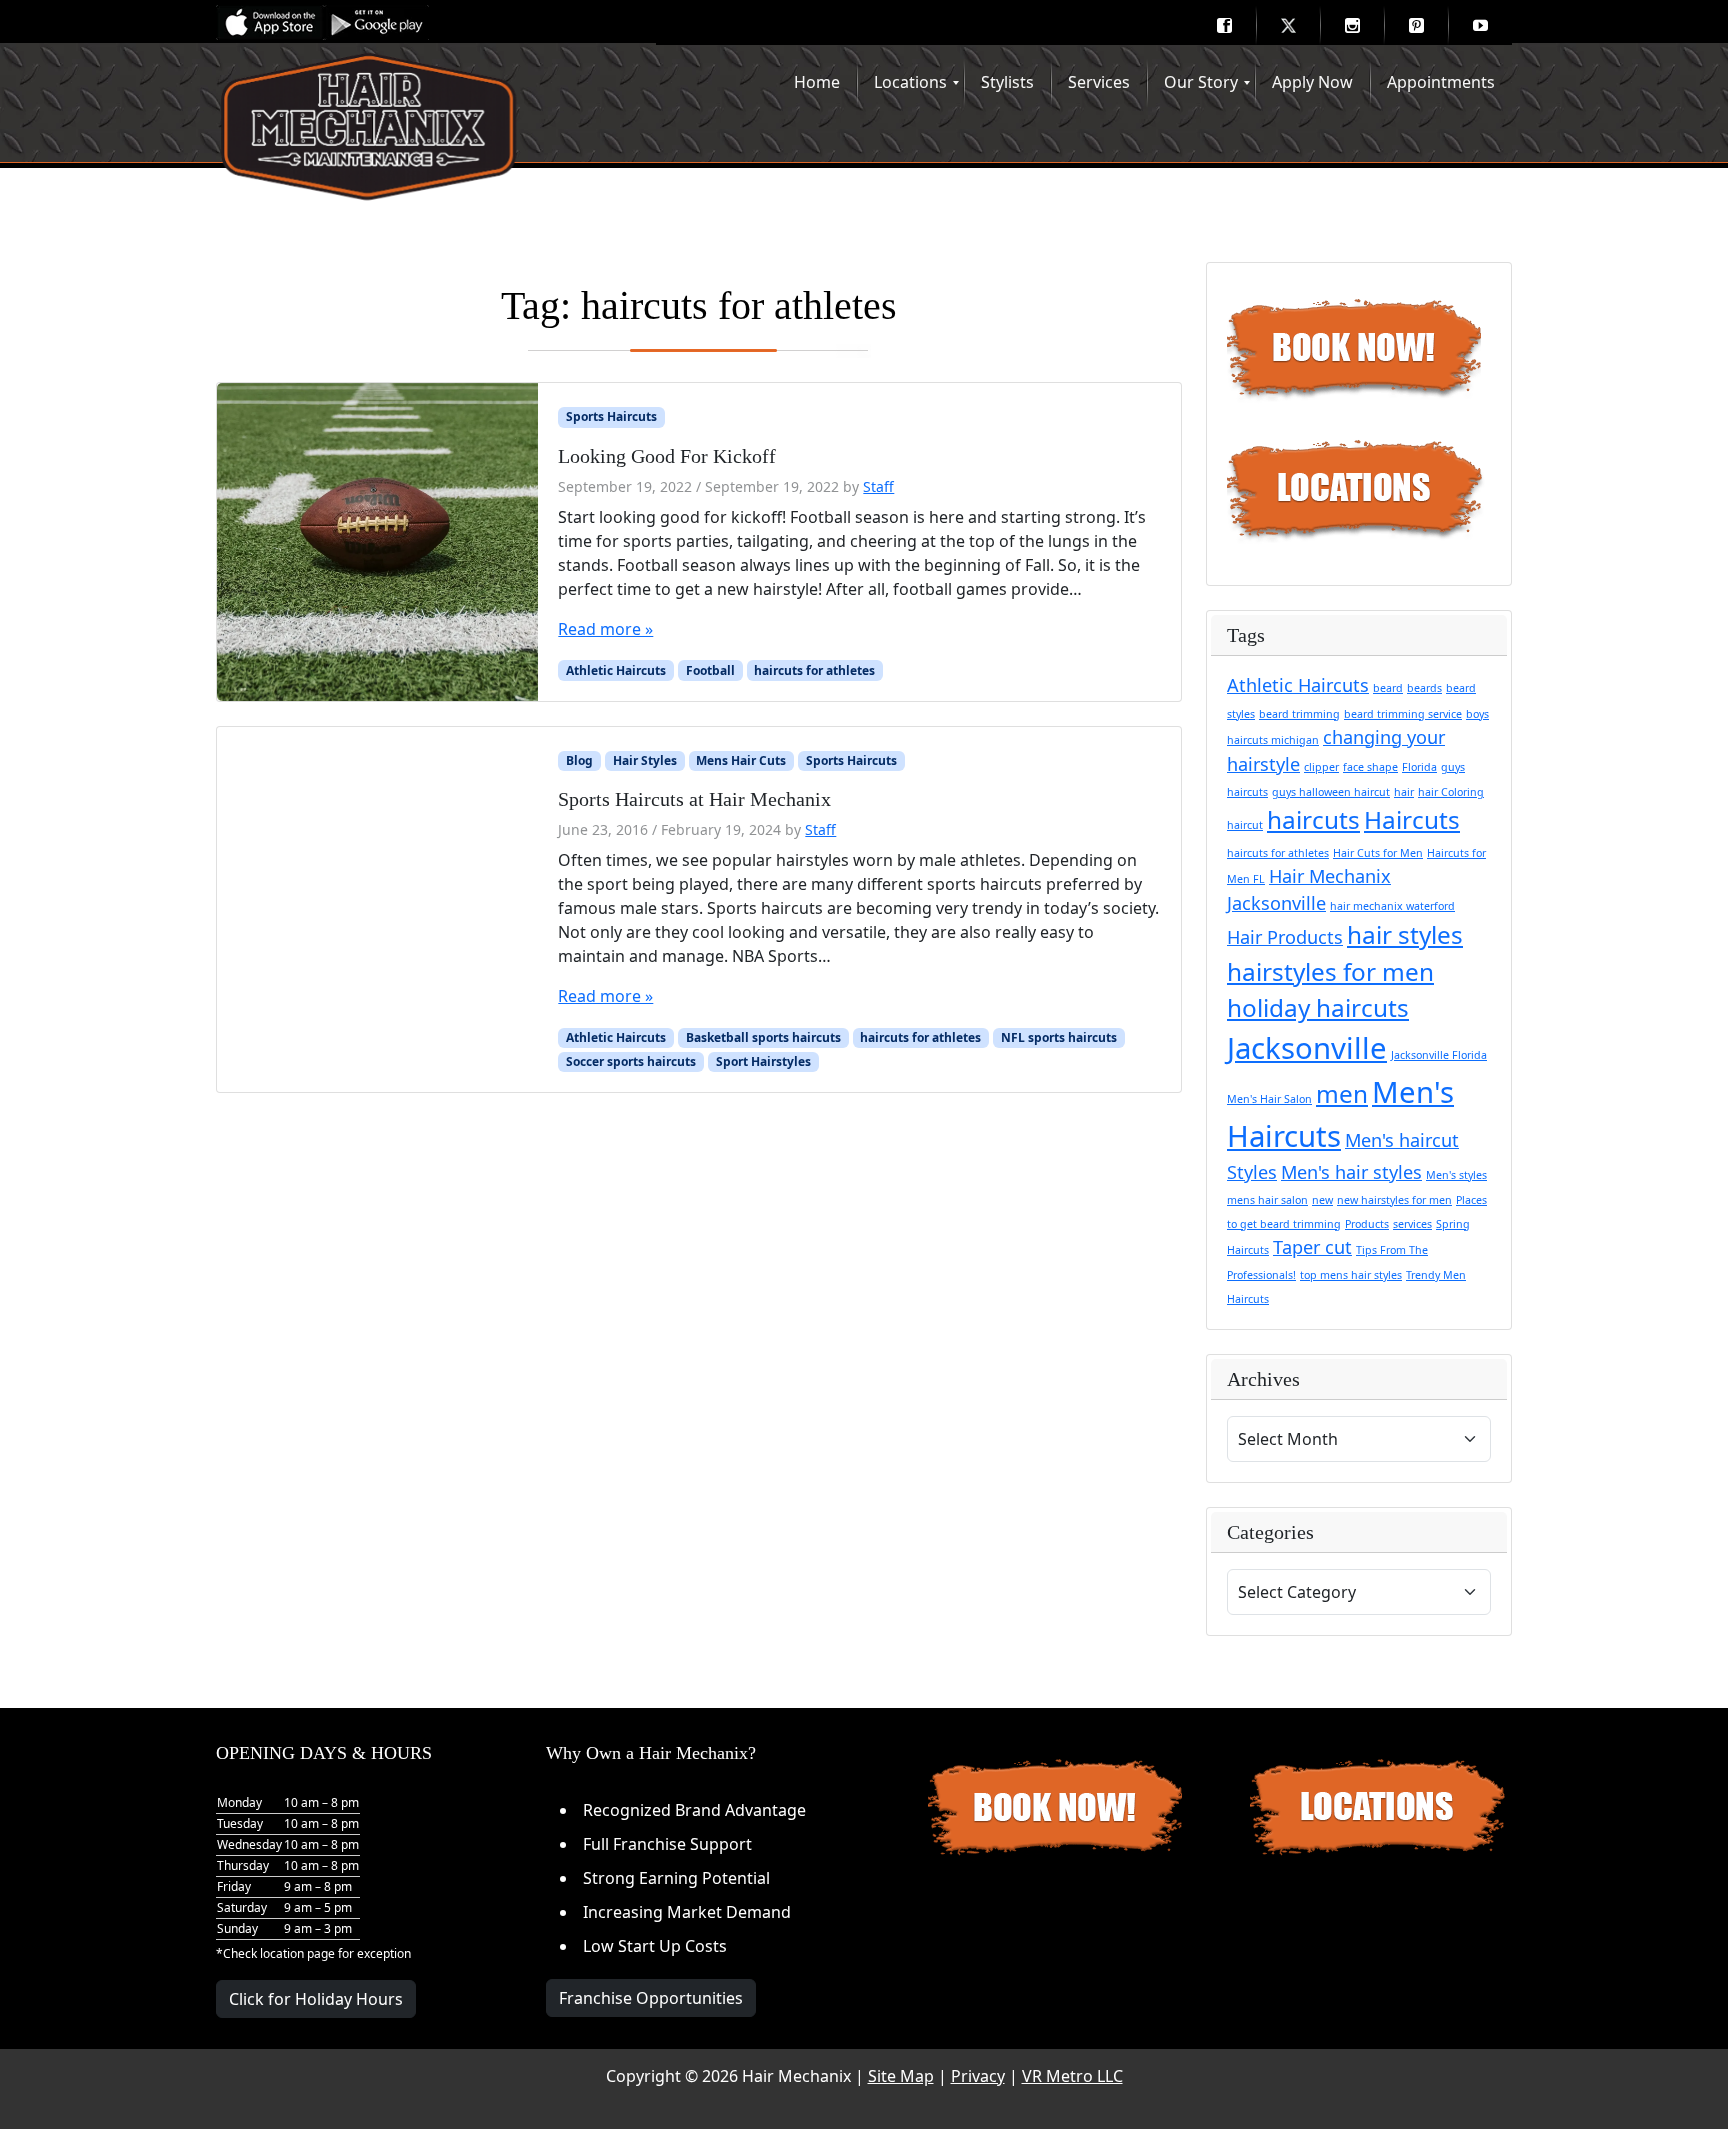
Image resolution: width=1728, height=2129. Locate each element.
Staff (878, 486)
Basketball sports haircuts (763, 1037)
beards (1424, 688)
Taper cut (1312, 1247)
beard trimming (1299, 714)
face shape (1370, 767)
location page (297, 1953)
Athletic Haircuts (616, 670)
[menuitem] (1224, 25)
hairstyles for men (1330, 971)
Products (1367, 1224)
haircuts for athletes (814, 670)
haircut (1245, 825)
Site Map (901, 2076)
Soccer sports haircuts (631, 1061)
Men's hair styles (1351, 1172)
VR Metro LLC (1072, 2076)
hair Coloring (1451, 792)
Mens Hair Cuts (741, 760)
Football (710, 670)
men (1342, 1093)
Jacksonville (1307, 1048)
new (1322, 1200)
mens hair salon (1267, 1200)
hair (1404, 792)
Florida (1419, 767)
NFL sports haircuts (1059, 1037)
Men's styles (1456, 1175)
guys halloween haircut (1331, 792)
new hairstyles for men (1394, 1200)
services (1412, 1224)
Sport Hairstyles (763, 1061)
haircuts (1313, 819)
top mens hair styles (1351, 1275)
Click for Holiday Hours (316, 1999)
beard (1388, 688)
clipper (1321, 767)
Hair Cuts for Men (1378, 853)
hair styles (1405, 934)
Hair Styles (645, 760)
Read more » (605, 629)
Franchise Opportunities (651, 1998)
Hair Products (1285, 937)
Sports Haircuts (611, 416)
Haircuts (1412, 819)
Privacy (978, 2076)
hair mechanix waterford (1392, 906)
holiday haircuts (1318, 1007)
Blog (579, 760)
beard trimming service (1403, 714)
